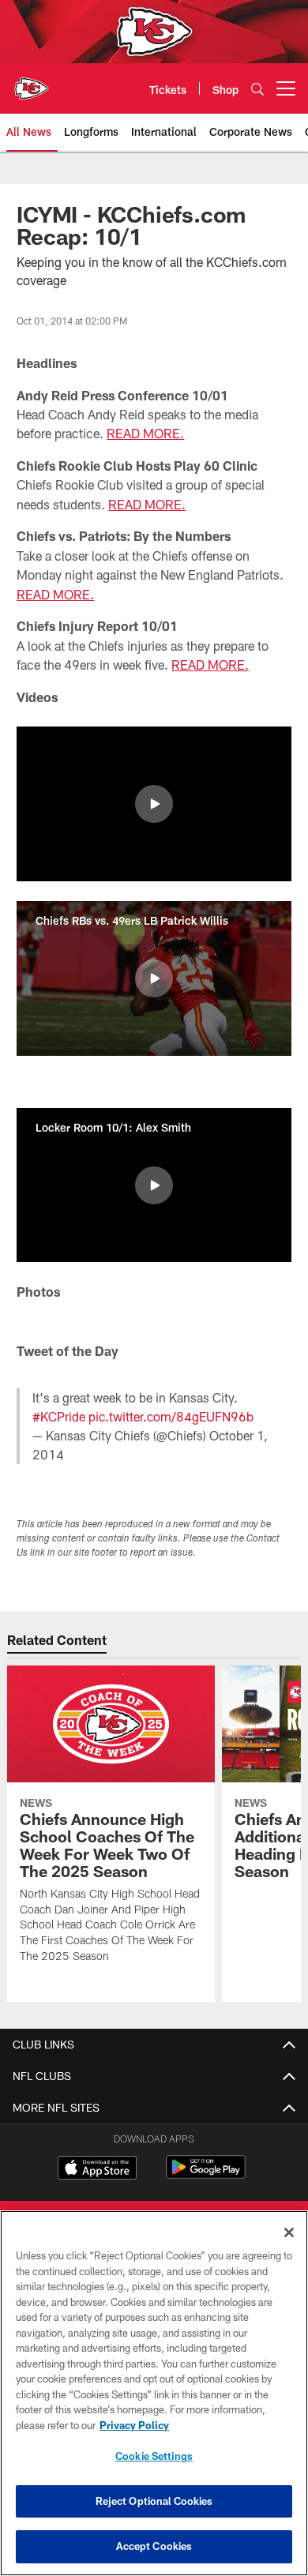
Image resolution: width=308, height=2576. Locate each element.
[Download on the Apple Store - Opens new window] (97, 2169)
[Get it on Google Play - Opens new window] (206, 2175)
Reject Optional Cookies (154, 2501)
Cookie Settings (154, 2456)
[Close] (289, 2232)
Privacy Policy (134, 2425)
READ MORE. (145, 433)
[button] (154, 804)
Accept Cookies (154, 2546)
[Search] (257, 89)
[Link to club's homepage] (32, 82)
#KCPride (59, 1416)
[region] (154, 2393)
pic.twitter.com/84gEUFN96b (171, 1416)
